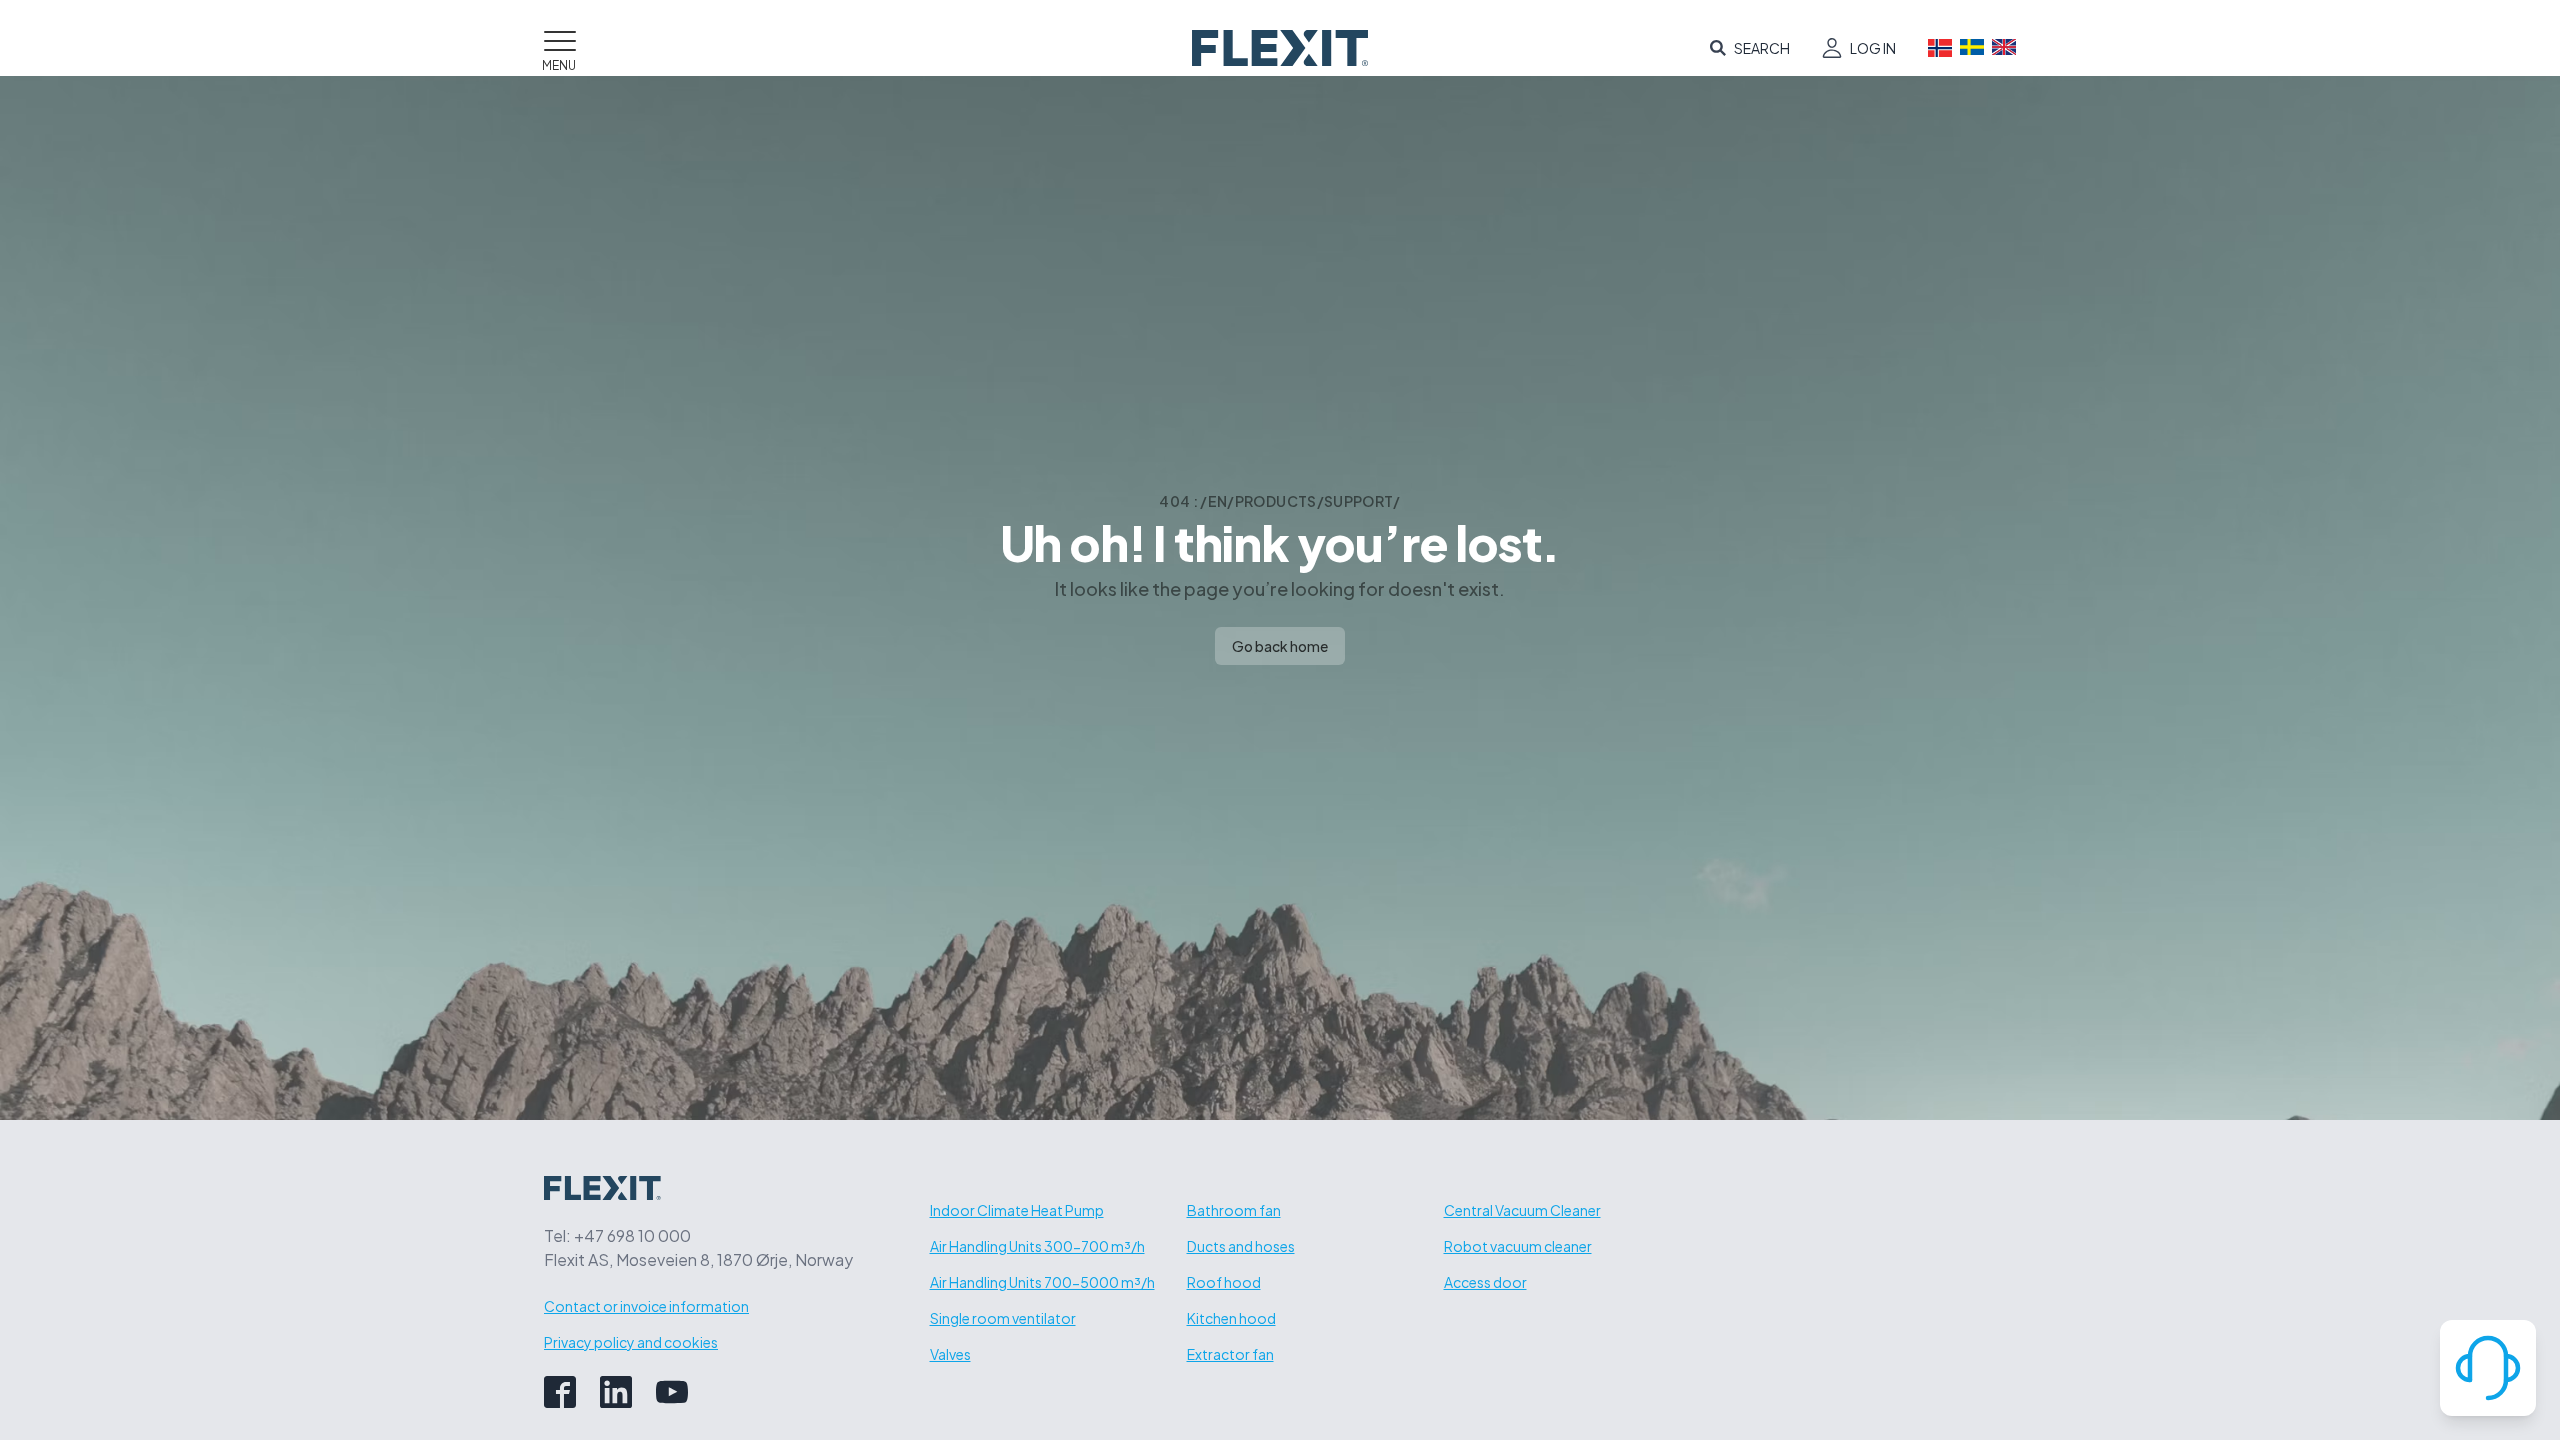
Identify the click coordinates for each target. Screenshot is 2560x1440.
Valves (950, 1354)
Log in (1873, 48)
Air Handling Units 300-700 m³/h (1037, 1246)
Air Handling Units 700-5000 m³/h (1042, 1282)
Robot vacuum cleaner (1518, 1246)
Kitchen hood (1231, 1318)
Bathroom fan (1234, 1210)
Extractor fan (1230, 1354)
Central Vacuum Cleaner (1522, 1210)
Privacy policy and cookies (631, 1342)
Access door (1485, 1282)
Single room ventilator (1003, 1318)
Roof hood (1224, 1282)
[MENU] (560, 37)
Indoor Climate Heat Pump (1017, 1210)
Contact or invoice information (646, 1306)
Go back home (1280, 646)
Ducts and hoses (1241, 1246)
